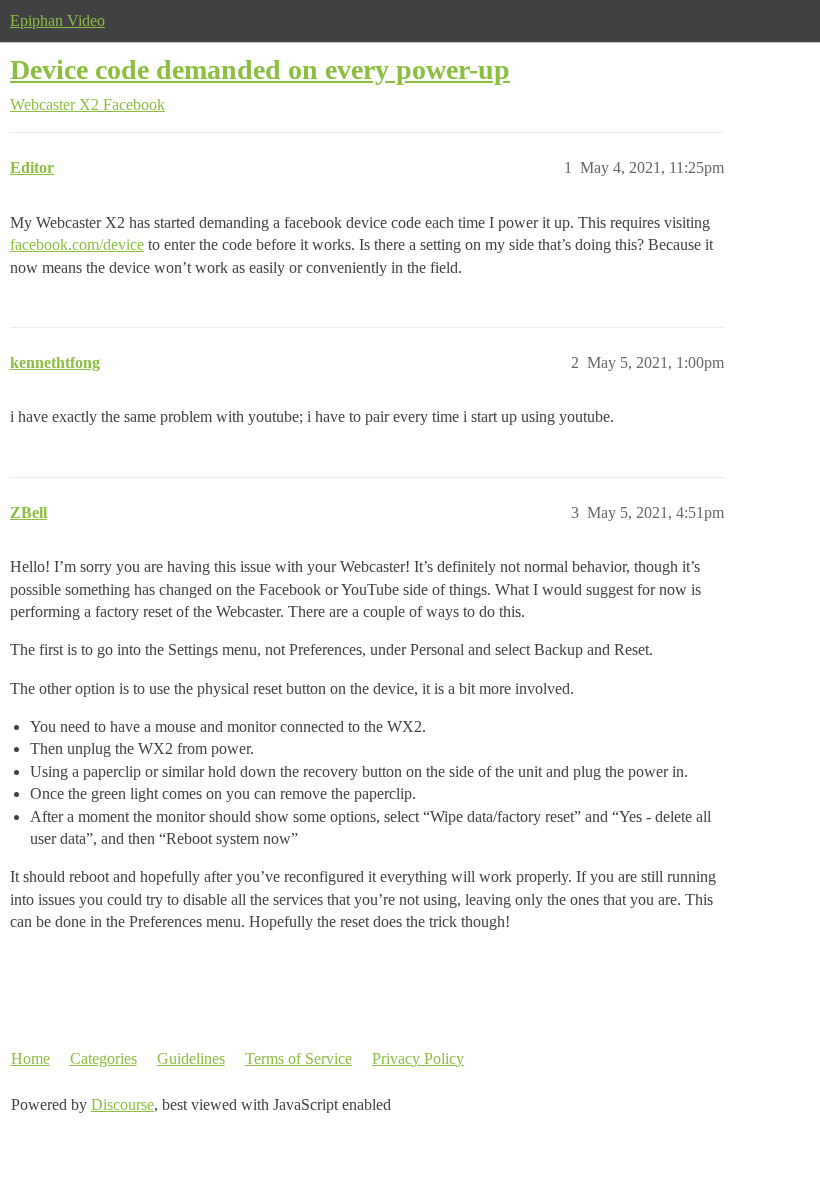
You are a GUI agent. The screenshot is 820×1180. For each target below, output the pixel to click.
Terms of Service (298, 1058)
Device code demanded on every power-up (260, 69)
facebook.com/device (77, 244)
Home (30, 1058)
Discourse (122, 1104)
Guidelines (191, 1058)
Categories (103, 1058)
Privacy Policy (418, 1058)
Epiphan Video (57, 20)
